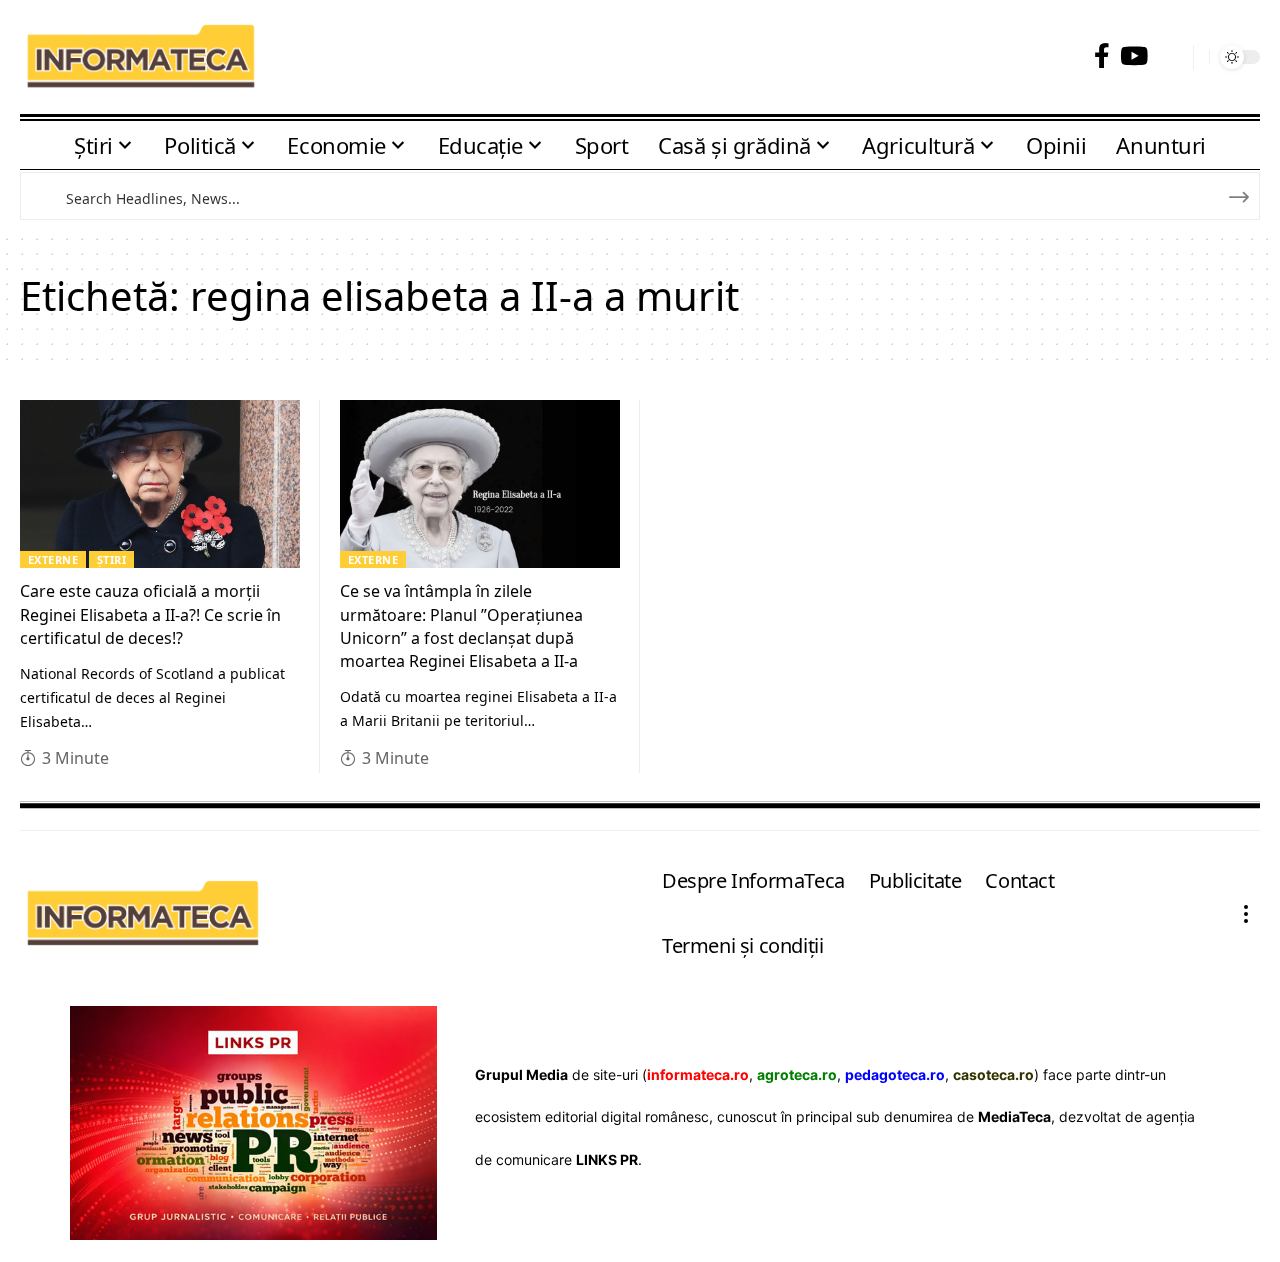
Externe (53, 559)
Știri (112, 559)
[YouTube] (1134, 56)
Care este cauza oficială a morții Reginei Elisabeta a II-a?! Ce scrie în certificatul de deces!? (150, 614)
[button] (1170, 57)
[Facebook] (1102, 56)
